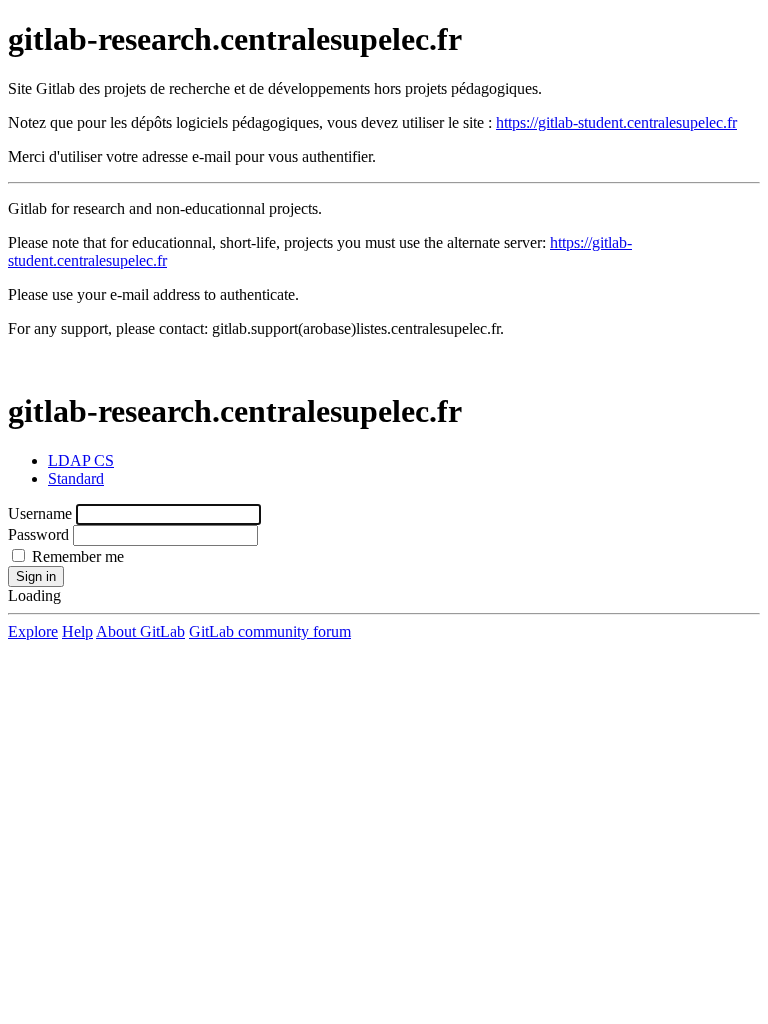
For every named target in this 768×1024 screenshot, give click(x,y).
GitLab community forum (270, 631)
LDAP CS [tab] (81, 460)
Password (38, 534)
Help (77, 631)
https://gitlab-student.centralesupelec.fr (616, 122)
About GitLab (140, 631)
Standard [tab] (76, 478)
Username (40, 513)
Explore (33, 631)
